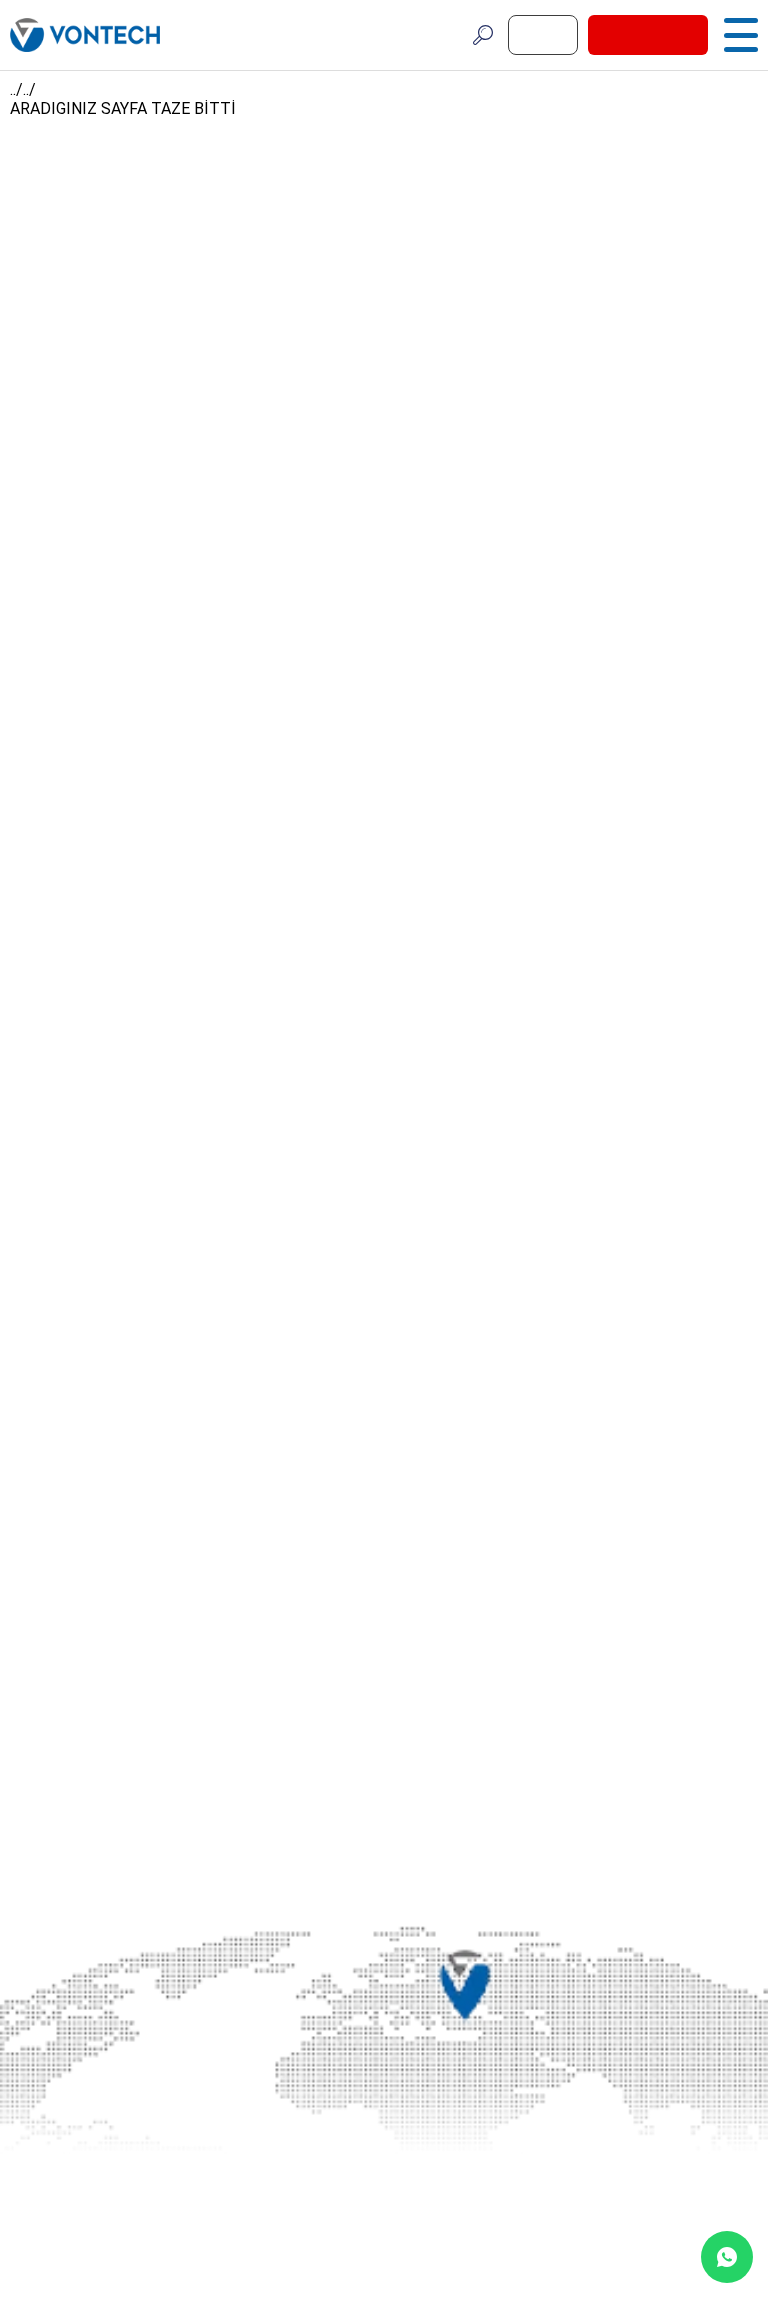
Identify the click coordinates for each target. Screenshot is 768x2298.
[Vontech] (85, 35)
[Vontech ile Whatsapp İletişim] (727, 2257)
